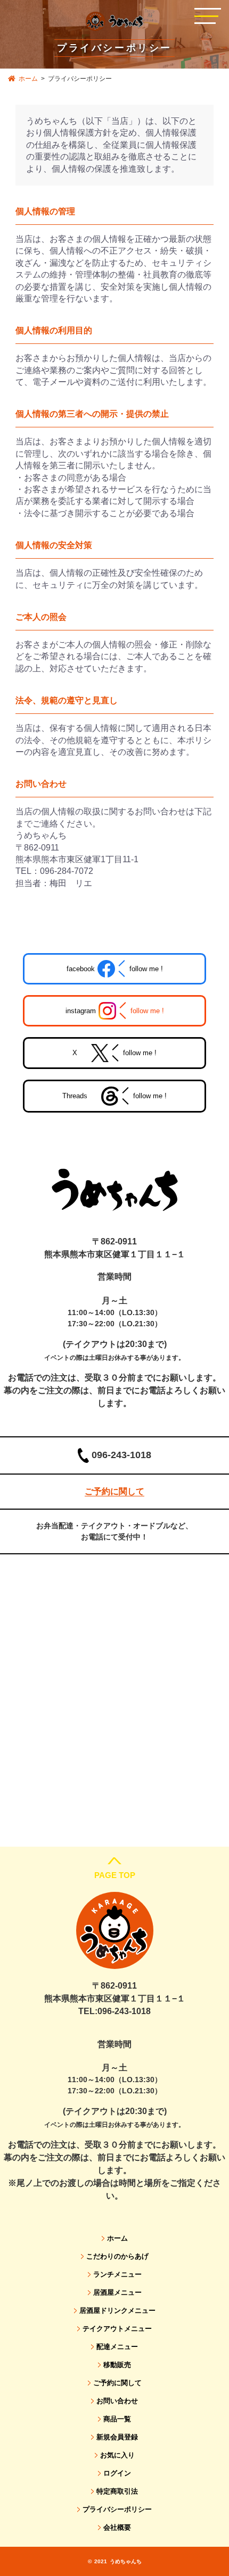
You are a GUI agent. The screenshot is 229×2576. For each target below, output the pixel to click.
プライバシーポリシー (117, 2509)
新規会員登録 (117, 2437)
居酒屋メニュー (117, 2292)
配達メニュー (117, 2347)
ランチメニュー (117, 2274)
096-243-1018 (121, 1455)
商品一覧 (117, 2419)
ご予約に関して (117, 2383)
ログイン (117, 2473)
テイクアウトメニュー (117, 2329)
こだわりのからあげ (117, 2256)
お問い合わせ (117, 2401)
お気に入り (117, 2455)
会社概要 (117, 2527)
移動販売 (117, 2365)
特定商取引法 (117, 2491)
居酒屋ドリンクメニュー (117, 2310)
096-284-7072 (67, 871)
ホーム (28, 79)
